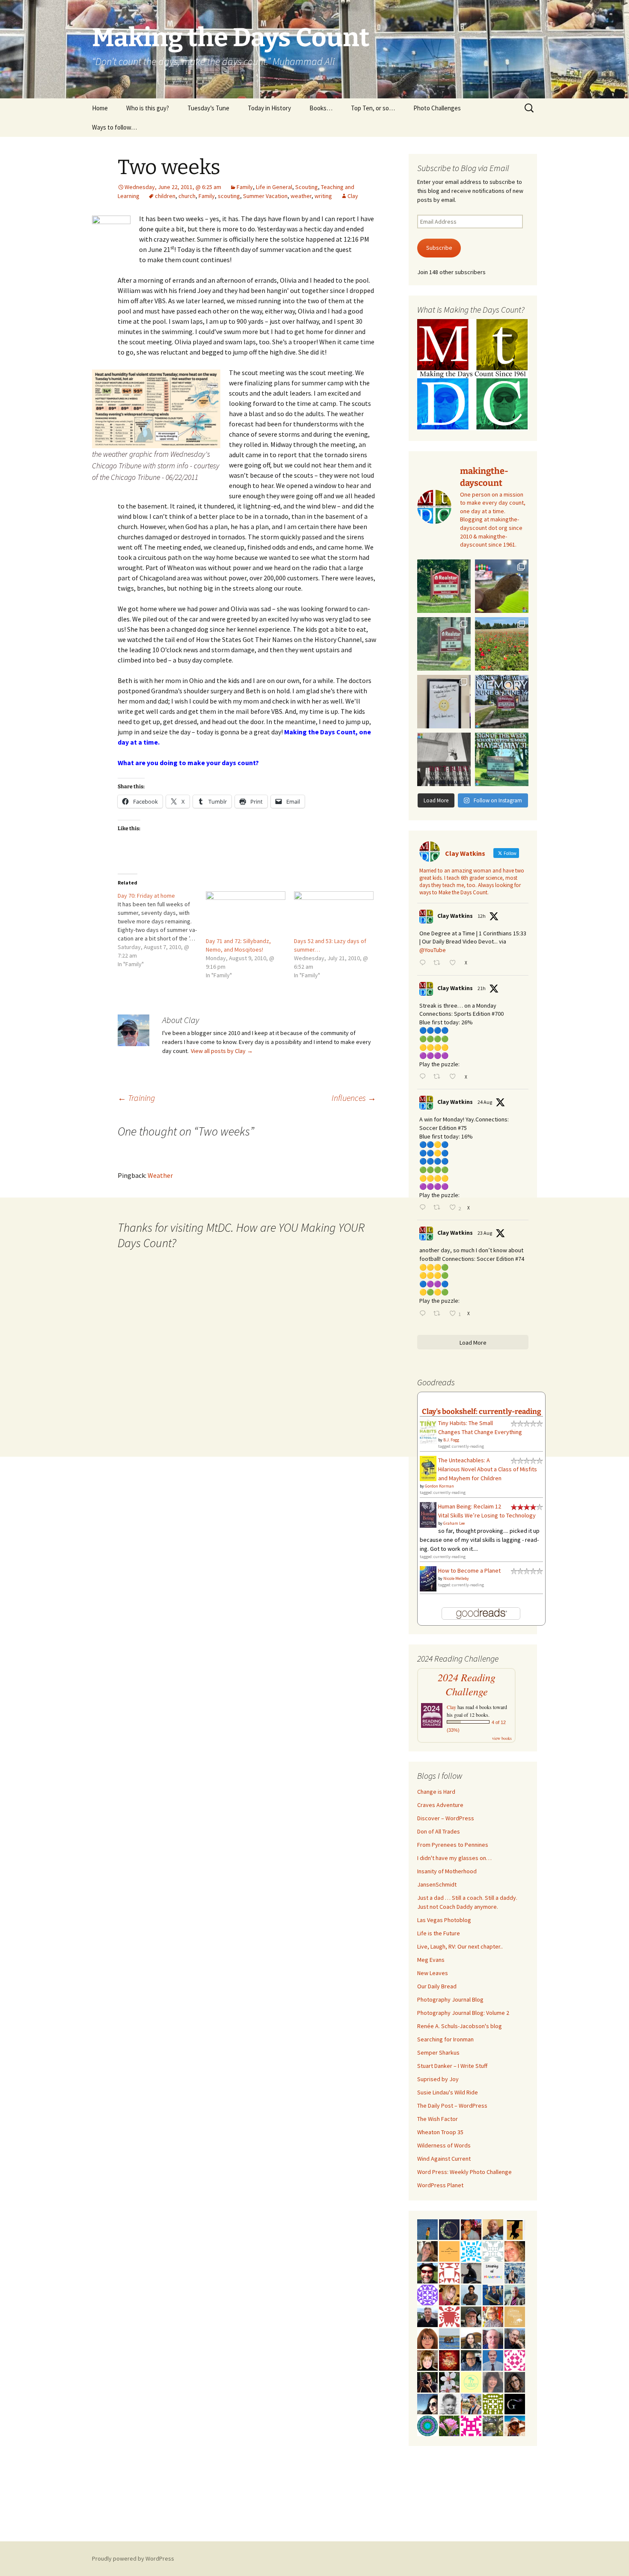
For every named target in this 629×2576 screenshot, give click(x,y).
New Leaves (433, 1973)
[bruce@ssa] (427, 2316)
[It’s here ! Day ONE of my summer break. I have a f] (502, 759)
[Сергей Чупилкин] (493, 2338)
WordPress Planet (440, 2185)
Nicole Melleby (456, 1578)
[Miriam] (515, 2425)
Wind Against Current (444, 2159)
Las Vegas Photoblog (444, 1920)
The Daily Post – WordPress (452, 2106)
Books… (321, 108)
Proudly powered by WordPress (133, 2558)
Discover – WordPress (446, 1818)
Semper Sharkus (438, 2053)
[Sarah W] (493, 2425)
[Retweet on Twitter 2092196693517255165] (439, 963)
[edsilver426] (471, 2251)
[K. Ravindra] (493, 2360)
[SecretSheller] (449, 2251)
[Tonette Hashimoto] (449, 2316)
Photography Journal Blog (450, 1999)
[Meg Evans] (427, 2338)
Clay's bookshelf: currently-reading (482, 1411)
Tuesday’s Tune (208, 108)
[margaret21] (449, 2381)
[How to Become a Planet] (428, 1578)
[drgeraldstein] (449, 2403)
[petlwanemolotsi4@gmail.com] (493, 2229)
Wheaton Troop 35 (440, 2132)
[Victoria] (427, 2360)
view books (502, 1738)
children (165, 196)
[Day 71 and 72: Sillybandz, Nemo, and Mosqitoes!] (246, 914)
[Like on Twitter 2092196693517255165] (455, 963)
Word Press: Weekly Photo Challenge (464, 2172)
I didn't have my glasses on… (454, 1858)
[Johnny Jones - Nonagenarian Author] (515, 2338)
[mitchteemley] (515, 2294)
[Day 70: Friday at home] (162, 930)
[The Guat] (515, 2403)
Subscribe (439, 248)
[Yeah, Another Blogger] (471, 2272)
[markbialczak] (427, 2272)
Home (100, 108)
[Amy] (493, 2381)
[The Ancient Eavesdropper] (471, 2403)
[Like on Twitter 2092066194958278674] (455, 1077)
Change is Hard (436, 1792)
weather (301, 196)
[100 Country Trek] (493, 2316)
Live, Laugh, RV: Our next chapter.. (460, 1946)
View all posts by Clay (222, 1051)
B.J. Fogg (451, 1440)
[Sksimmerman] (471, 2316)
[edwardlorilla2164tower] (493, 2403)
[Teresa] (515, 2272)
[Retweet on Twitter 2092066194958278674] (439, 1077)
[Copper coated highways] (515, 2229)
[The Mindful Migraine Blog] (427, 2425)
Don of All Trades (439, 1831)
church (187, 196)
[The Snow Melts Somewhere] (471, 2381)
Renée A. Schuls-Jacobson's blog (460, 2026)
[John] (427, 2381)
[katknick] (449, 2425)
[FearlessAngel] (449, 2229)
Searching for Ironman (445, 2039)
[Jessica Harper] (515, 2381)
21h (482, 988)
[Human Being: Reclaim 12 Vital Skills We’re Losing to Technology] (428, 1514)
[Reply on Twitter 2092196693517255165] (424, 963)
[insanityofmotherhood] (493, 2272)
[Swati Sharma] (471, 2338)
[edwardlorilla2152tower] (449, 2272)
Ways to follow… (114, 127)
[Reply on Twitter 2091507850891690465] (424, 1314)
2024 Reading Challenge (467, 1684)
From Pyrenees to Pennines (453, 1845)
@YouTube (433, 950)
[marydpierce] (449, 2294)
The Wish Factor (438, 2119)
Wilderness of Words (444, 2145)
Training (136, 1098)
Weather (160, 1175)
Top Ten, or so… (373, 108)
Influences (354, 1098)
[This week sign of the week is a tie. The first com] (444, 644)
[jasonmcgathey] (471, 2229)
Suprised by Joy (438, 2079)
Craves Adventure (440, 1805)
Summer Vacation (265, 196)
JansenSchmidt (437, 1884)
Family (245, 187)
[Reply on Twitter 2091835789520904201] (424, 1208)
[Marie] (449, 2338)
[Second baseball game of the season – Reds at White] (502, 586)
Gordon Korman (439, 1486)
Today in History (269, 108)
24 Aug (485, 1102)
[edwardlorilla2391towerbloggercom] (471, 2425)
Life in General (274, 187)
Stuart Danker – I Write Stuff (452, 2066)
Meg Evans (431, 1960)
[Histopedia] (493, 2251)
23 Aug (485, 1233)
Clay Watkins (455, 916)
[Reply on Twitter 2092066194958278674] (424, 1077)
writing (323, 196)
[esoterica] (427, 2229)
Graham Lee (454, 1523)
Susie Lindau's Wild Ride (448, 2092)
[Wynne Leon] (427, 2251)
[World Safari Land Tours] (515, 2316)
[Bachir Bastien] (471, 2294)
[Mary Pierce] (515, 2360)
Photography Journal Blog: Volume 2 (463, 2013)
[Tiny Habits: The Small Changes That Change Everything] (428, 1431)
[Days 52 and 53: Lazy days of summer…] (334, 914)
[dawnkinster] (515, 2251)
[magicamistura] (427, 2403)
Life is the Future (439, 1933)
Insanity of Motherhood (447, 1871)
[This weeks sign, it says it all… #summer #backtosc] (444, 586)
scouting (229, 196)
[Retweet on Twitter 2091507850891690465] (439, 1314)
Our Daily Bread (437, 1986)
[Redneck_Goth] (449, 2360)
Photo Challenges (437, 108)
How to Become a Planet (469, 1570)
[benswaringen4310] (493, 2294)
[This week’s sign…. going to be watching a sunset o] (444, 702)
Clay (353, 196)
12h (482, 916)
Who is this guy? (148, 108)
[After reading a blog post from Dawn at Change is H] (502, 644)
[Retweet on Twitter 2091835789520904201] (439, 1208)
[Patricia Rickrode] (427, 2294)
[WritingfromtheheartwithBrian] (471, 2360)
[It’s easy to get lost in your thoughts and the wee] (502, 702)
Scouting (307, 187)
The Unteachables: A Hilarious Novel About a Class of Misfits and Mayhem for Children (488, 1469)
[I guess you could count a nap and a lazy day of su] (444, 759)
